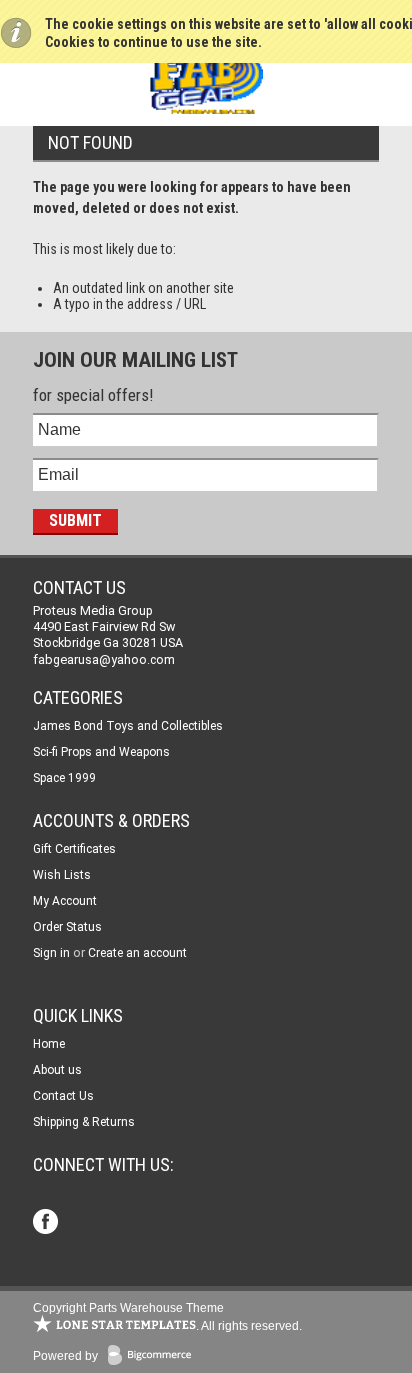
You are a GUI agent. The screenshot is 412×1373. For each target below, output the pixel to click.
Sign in (51, 953)
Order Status (67, 927)
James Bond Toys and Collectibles (128, 726)
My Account (65, 901)
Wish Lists (62, 875)
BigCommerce (154, 1356)
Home (49, 1044)
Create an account (137, 953)
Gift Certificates (74, 849)
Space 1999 (64, 778)
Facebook (47, 1223)
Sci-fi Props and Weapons (101, 752)
